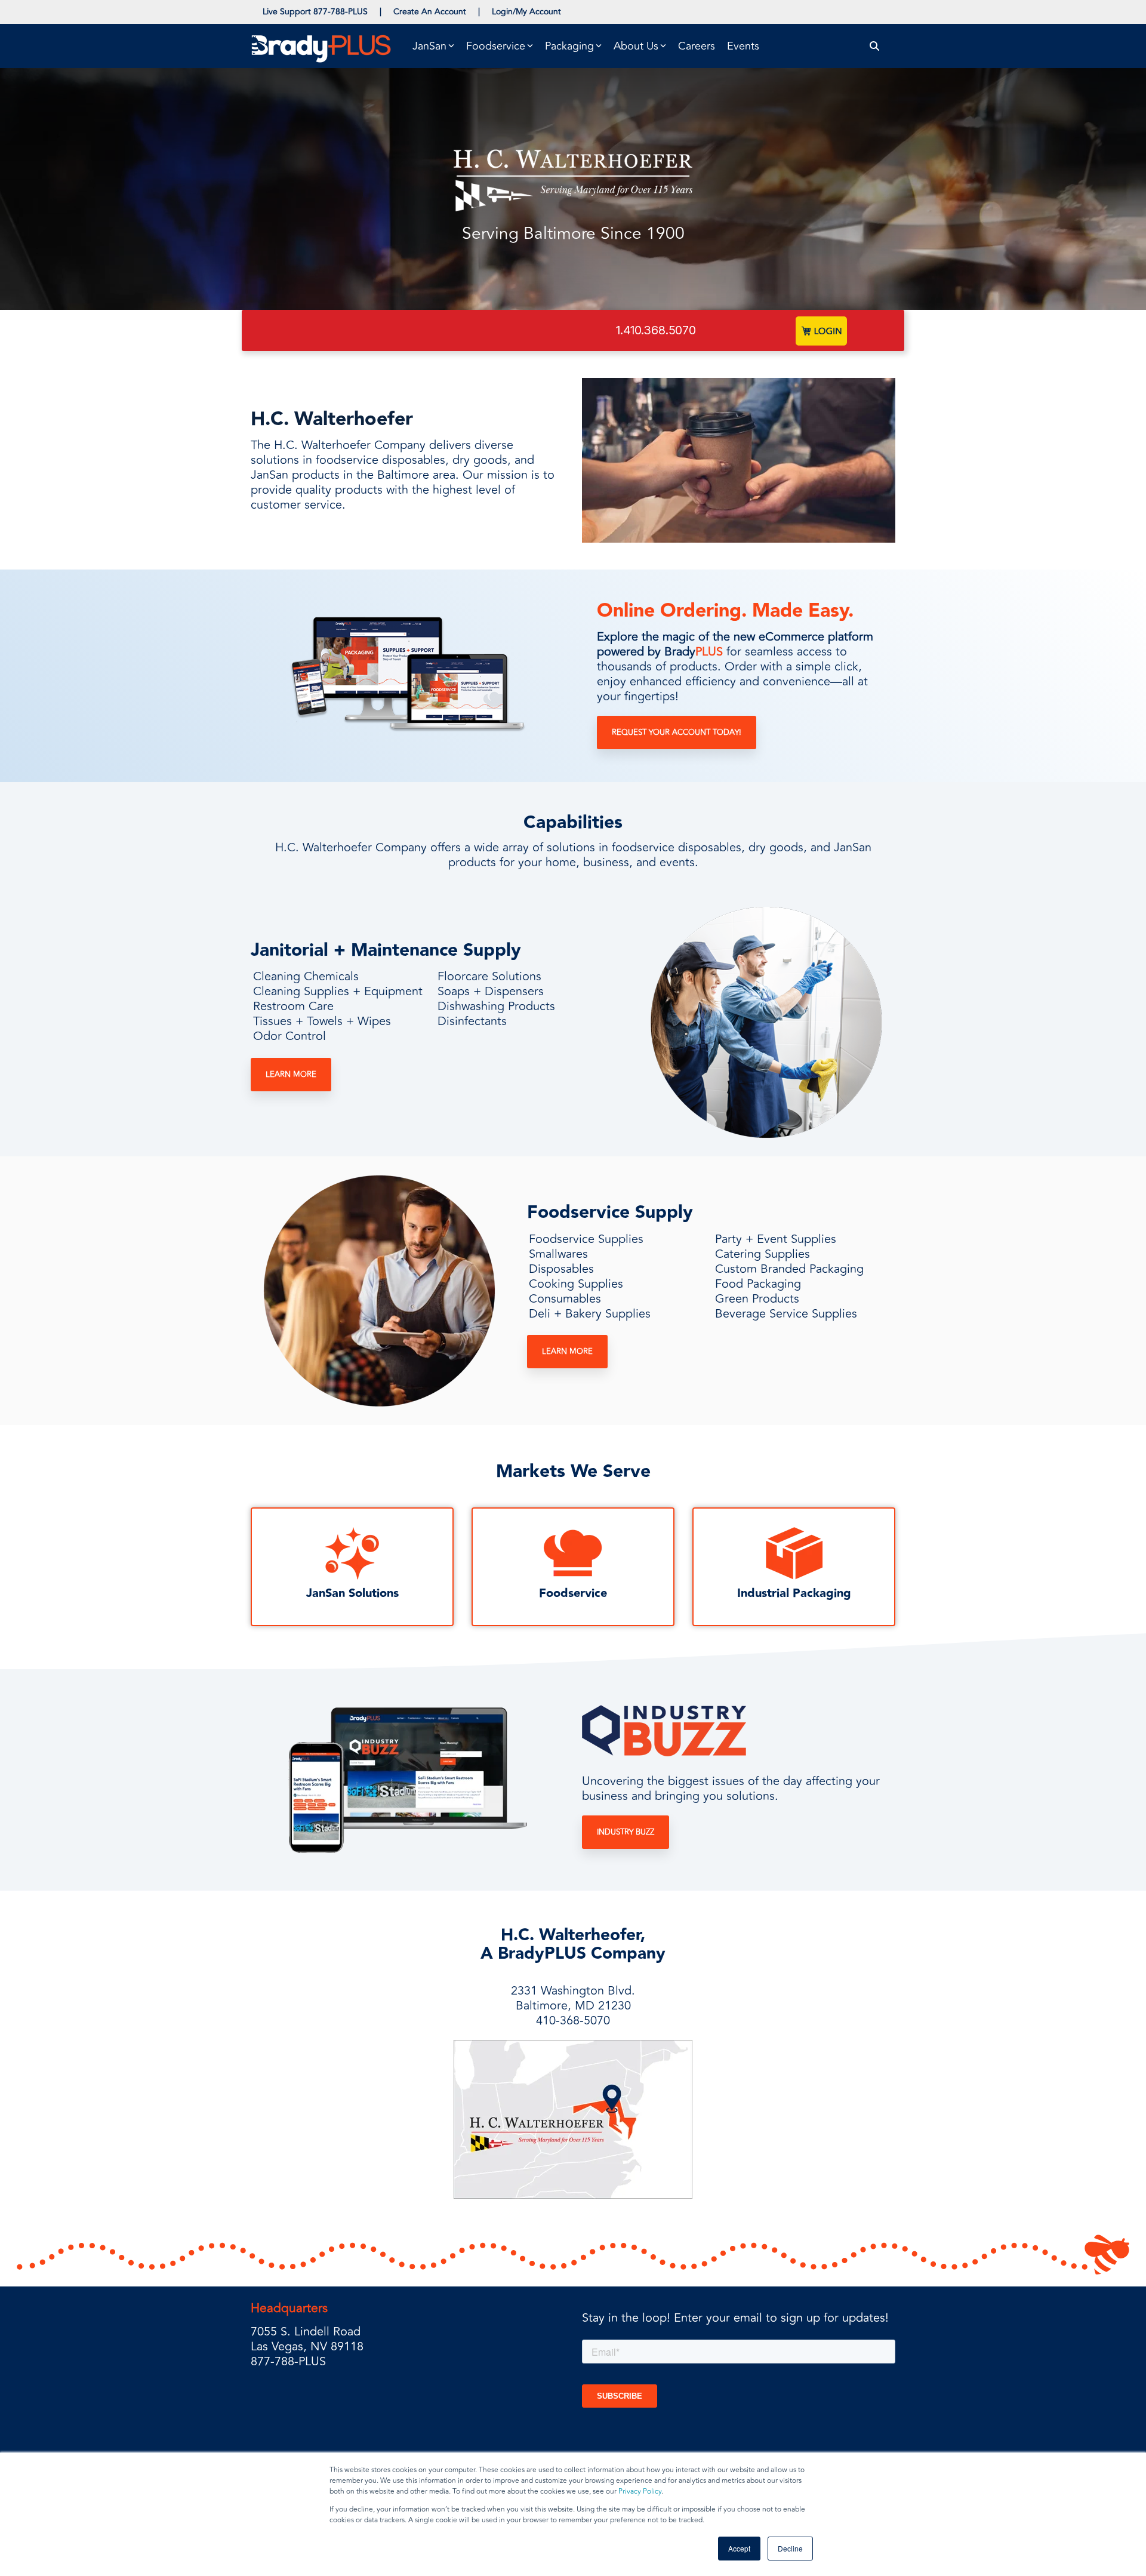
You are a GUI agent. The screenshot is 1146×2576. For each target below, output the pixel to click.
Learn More (291, 1075)
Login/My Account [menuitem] (526, 12)
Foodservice (573, 1593)
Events (743, 46)
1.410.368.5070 (656, 330)
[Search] (875, 46)
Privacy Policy (640, 2492)
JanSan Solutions (352, 1593)
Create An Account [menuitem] (430, 12)
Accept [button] (739, 2548)
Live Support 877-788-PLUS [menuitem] (315, 12)
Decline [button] (790, 2548)
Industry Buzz (626, 1832)
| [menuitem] (381, 12)
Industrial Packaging (794, 1593)
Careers (697, 46)
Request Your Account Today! (677, 733)
